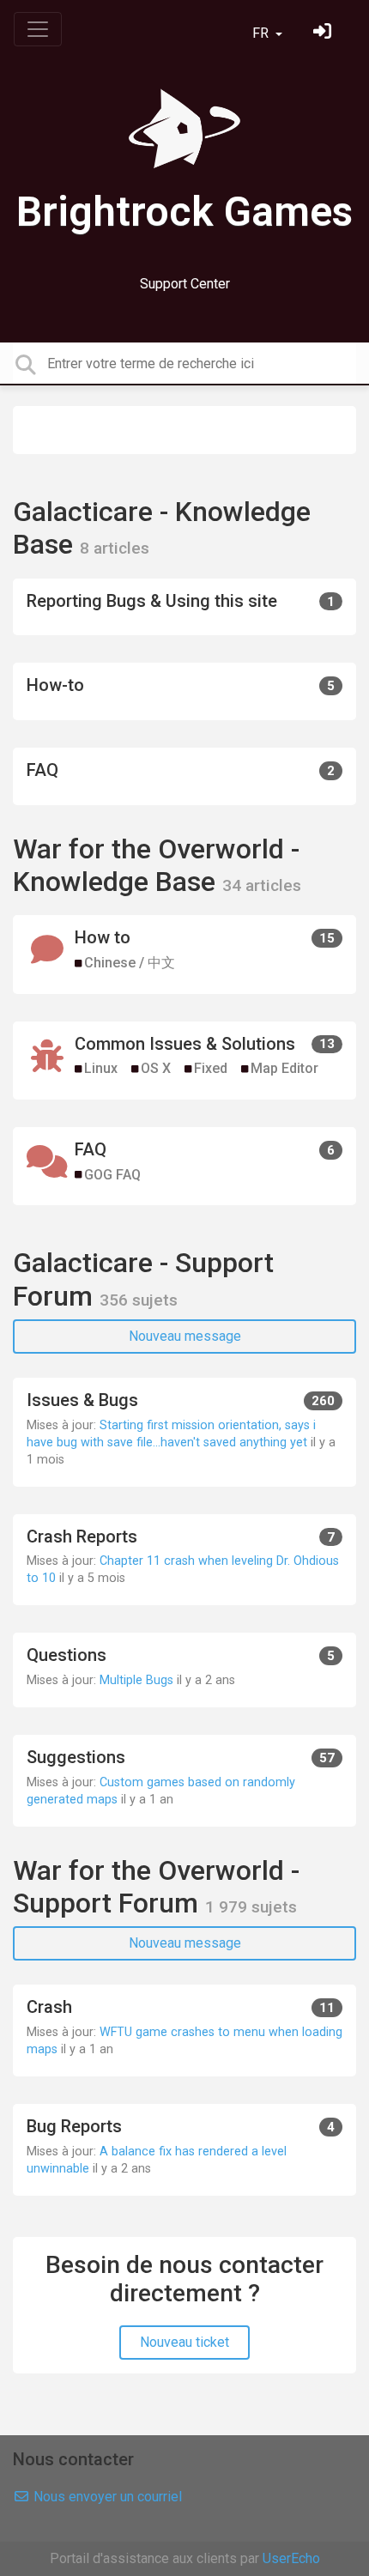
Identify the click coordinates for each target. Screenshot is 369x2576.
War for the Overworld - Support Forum (156, 1887)
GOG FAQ (112, 1175)
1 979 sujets (251, 1907)
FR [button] (262, 33)
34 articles (262, 885)
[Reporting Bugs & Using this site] (184, 607)
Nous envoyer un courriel (106, 2497)
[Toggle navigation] (38, 29)
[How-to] (184, 691)
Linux (101, 1068)
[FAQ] (184, 776)
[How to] (184, 954)
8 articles (115, 548)
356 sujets (139, 1300)
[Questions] (184, 1670)
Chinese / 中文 (130, 963)
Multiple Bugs (136, 1680)
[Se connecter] (324, 33)
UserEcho (291, 2558)
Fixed (211, 1068)
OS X (156, 1068)
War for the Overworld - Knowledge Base (156, 865)
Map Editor (284, 1068)
